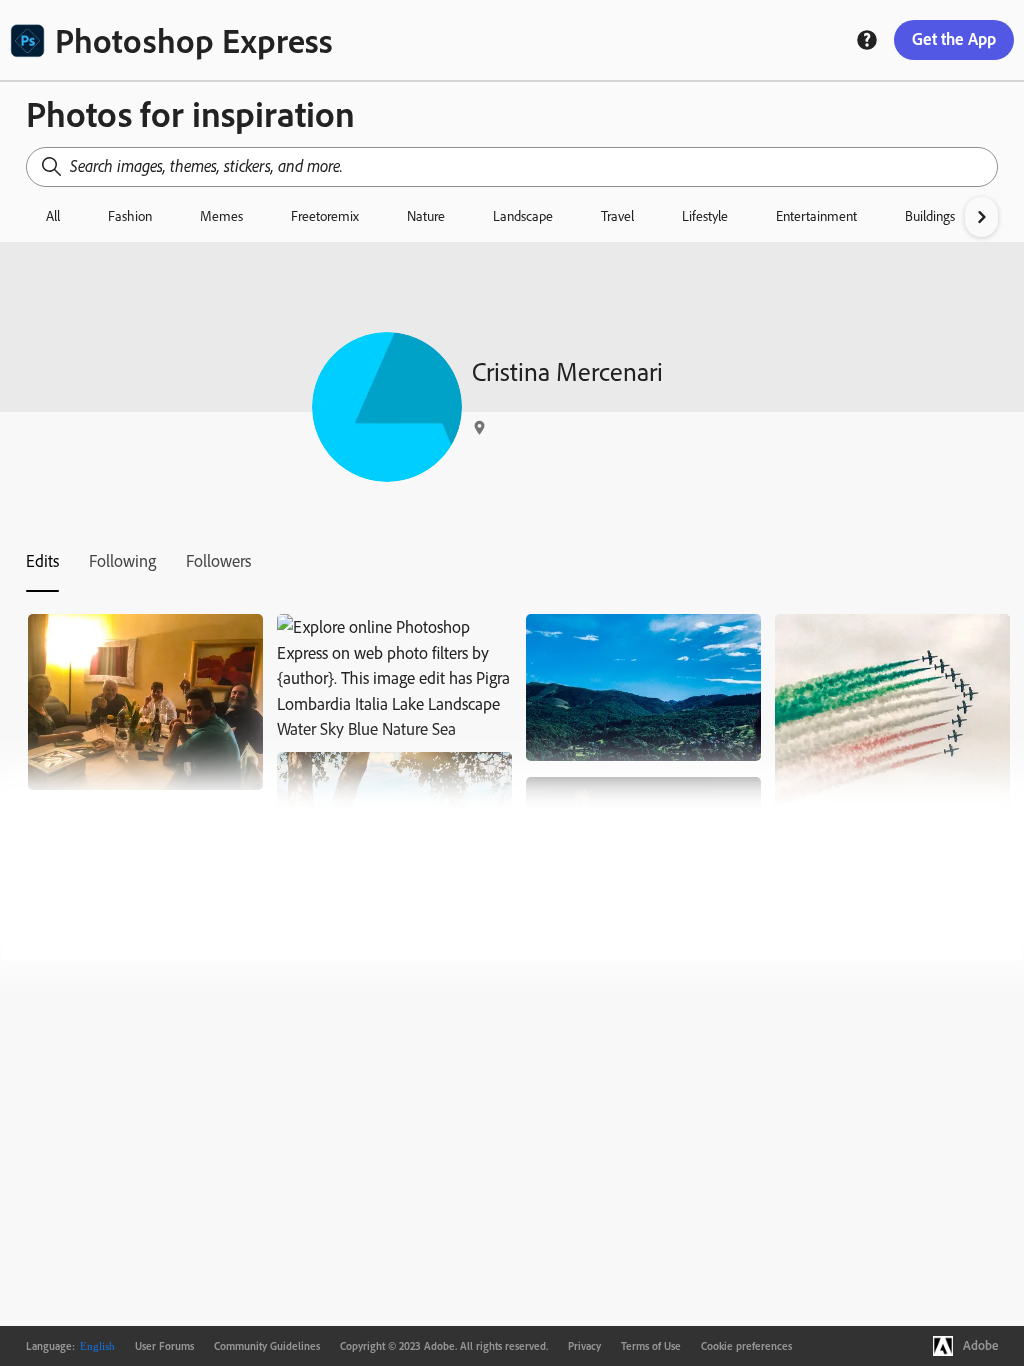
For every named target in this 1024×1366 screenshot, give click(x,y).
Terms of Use (651, 1346)
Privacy (584, 1346)
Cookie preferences (746, 1346)
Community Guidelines (267, 1346)
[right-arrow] (981, 217)
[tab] (42, 561)
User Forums (164, 1346)
